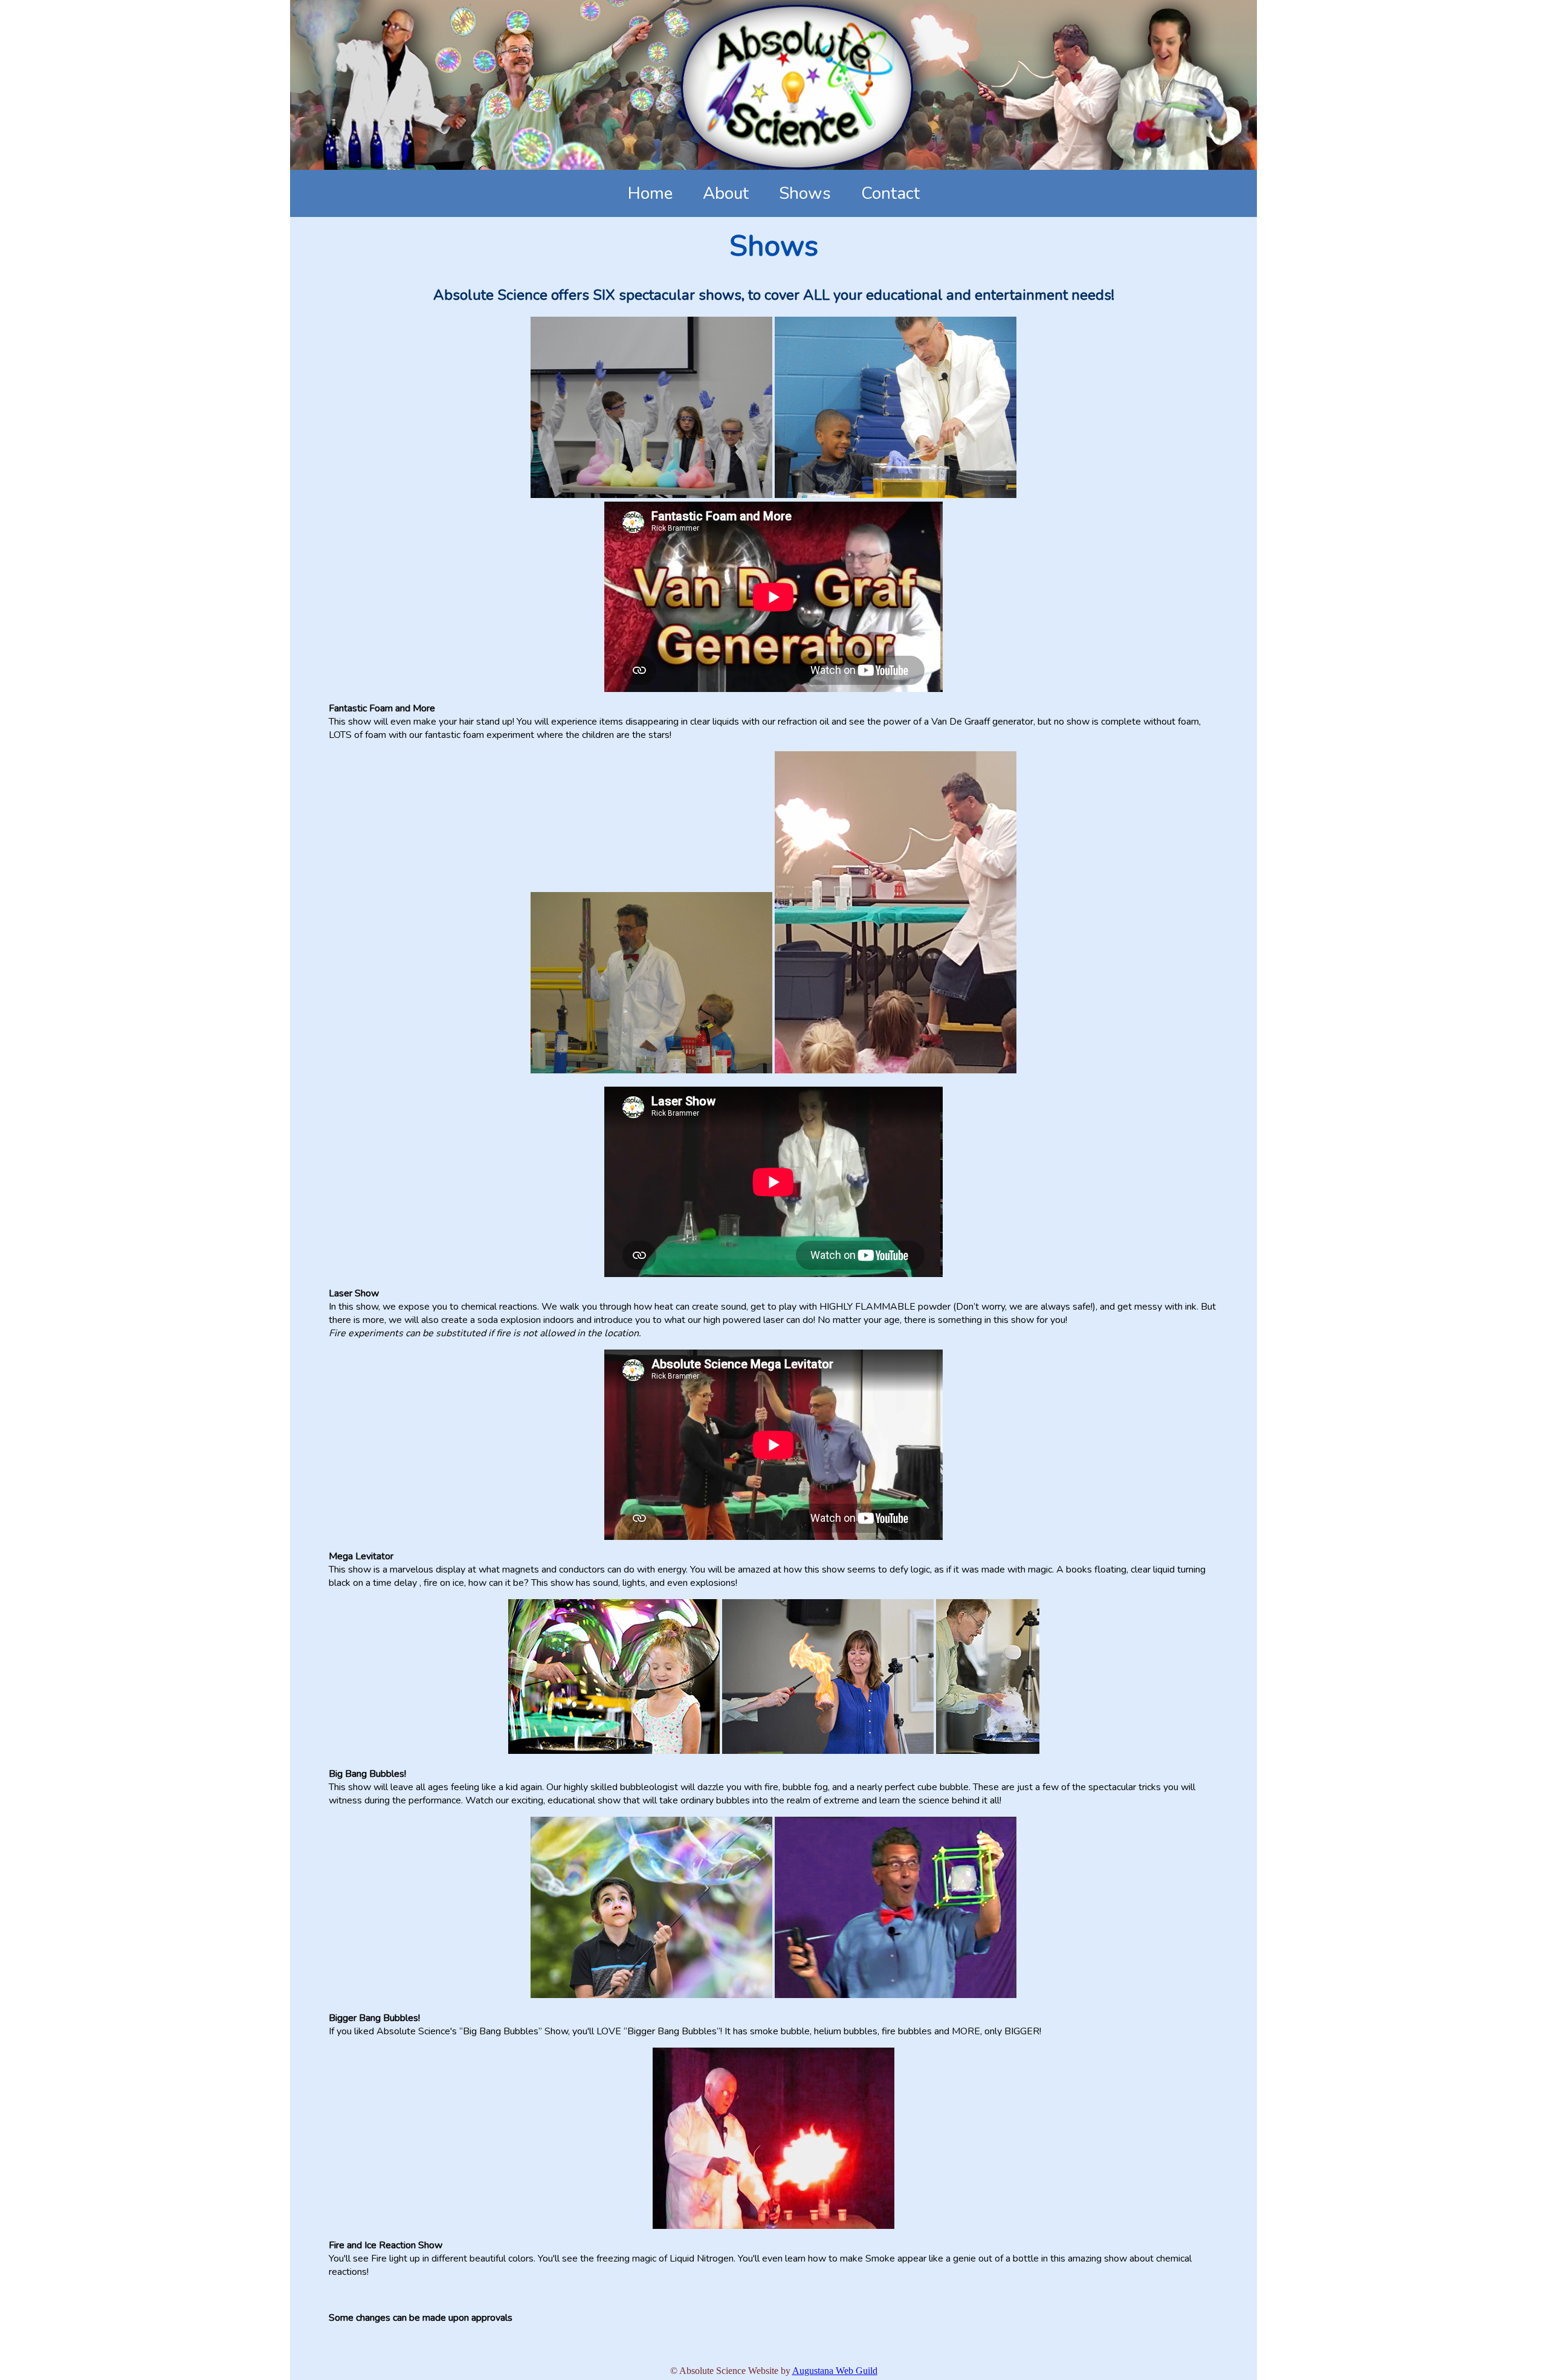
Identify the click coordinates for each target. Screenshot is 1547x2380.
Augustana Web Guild (835, 2371)
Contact (890, 193)
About (726, 193)
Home (650, 193)
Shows (805, 193)
